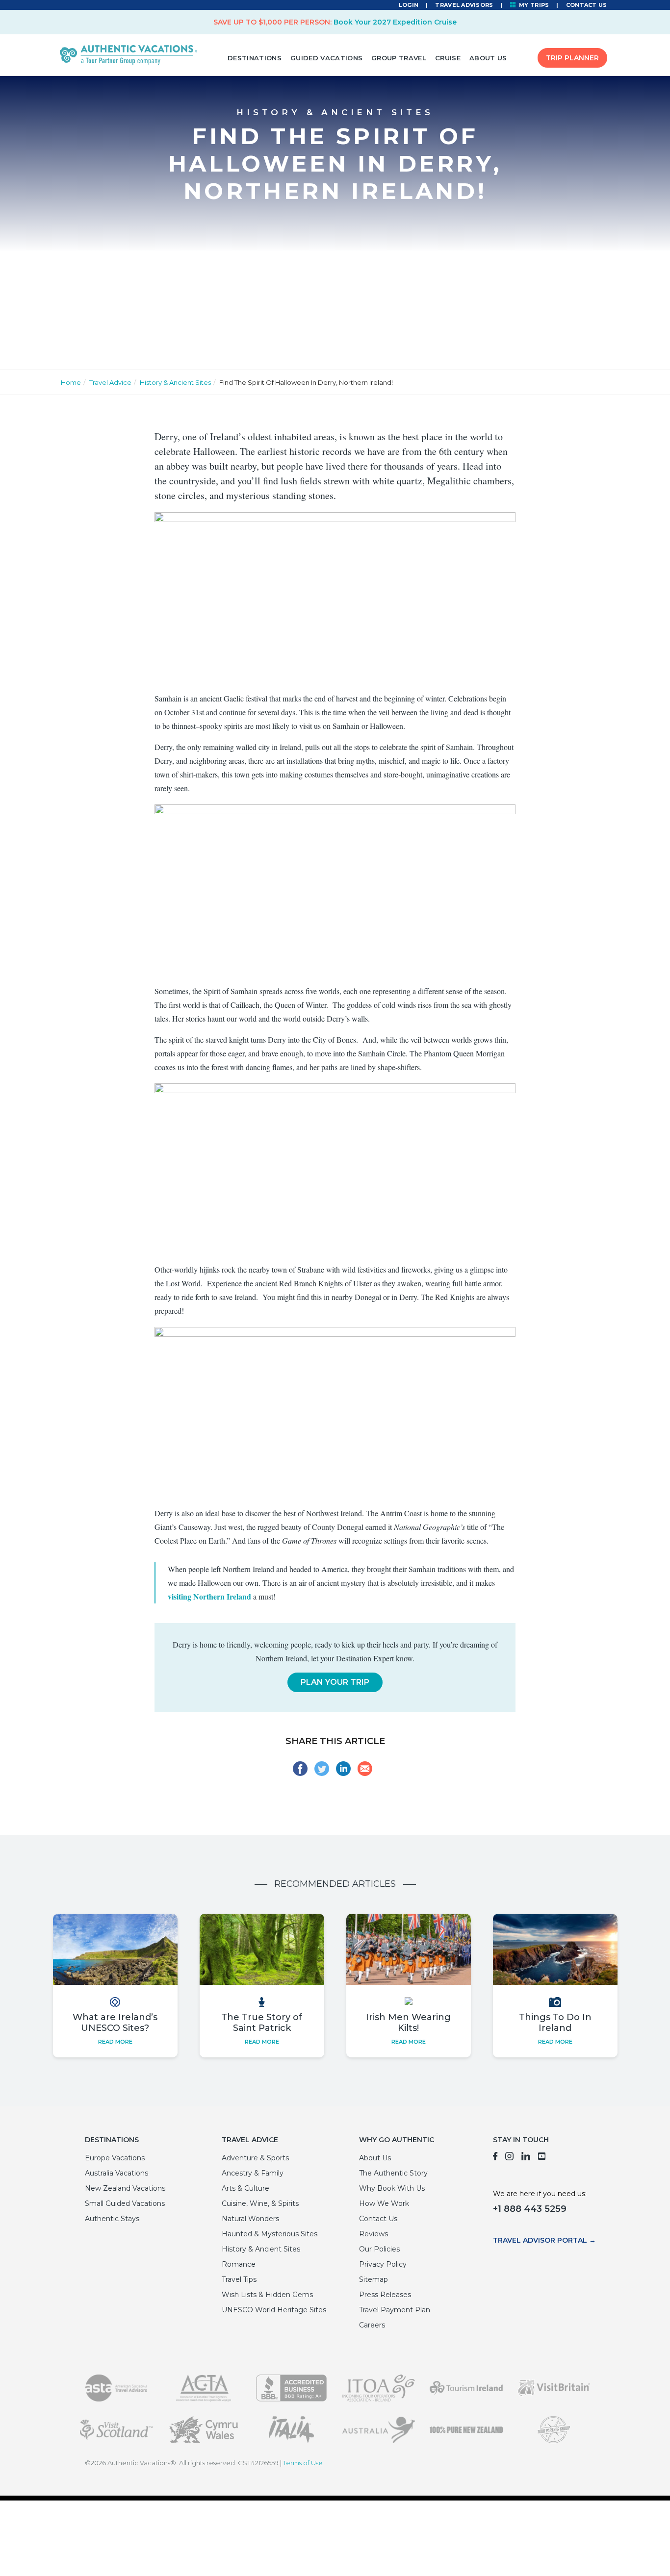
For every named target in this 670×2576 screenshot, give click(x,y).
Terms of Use (303, 2463)
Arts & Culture (245, 2188)
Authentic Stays (112, 2219)
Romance (239, 2264)
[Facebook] (495, 2158)
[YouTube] (542, 2158)
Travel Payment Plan (395, 2310)
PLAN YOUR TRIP (335, 1682)
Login (409, 5)
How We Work (384, 2203)
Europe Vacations (115, 2158)
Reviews (374, 2234)
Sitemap (374, 2279)
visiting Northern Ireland (209, 1596)
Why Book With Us (392, 2188)
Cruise (448, 58)
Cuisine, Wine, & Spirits (260, 2203)
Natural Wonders (250, 2219)
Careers (372, 2325)
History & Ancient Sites (175, 382)
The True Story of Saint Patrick (262, 2023)
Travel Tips (239, 2279)
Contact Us (587, 5)
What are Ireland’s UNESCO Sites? (115, 2023)
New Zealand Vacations (125, 2188)
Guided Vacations (326, 58)
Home (71, 382)
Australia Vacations (116, 2173)
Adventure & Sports (255, 2158)
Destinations (255, 58)
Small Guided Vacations (125, 2203)
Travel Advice (110, 382)
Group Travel (399, 58)
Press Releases (385, 2295)
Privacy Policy (383, 2264)
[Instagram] (509, 2158)
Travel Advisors (464, 5)
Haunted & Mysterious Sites (270, 2234)
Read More (115, 2042)
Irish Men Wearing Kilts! (408, 2023)
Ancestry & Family (253, 2173)
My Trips (533, 5)
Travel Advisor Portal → (544, 2240)
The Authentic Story (393, 2173)
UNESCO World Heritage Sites (274, 2310)
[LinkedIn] (526, 2158)
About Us (488, 58)
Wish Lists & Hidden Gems (267, 2295)
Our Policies (379, 2249)
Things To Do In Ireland (555, 2023)
